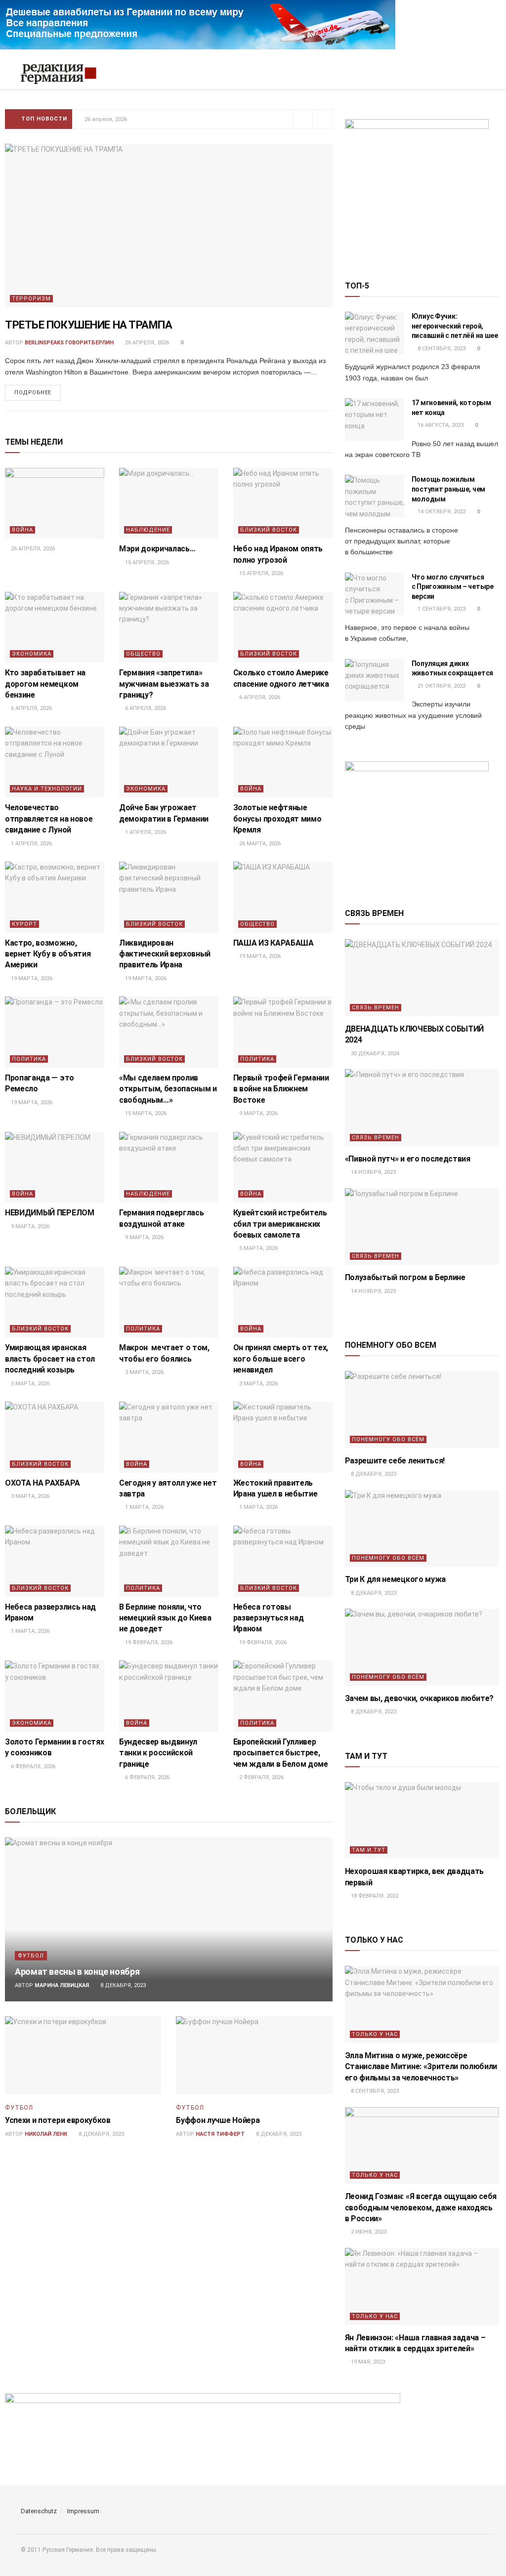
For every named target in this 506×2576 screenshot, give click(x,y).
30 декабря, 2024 (374, 1054)
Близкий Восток (269, 530)
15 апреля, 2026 (146, 562)
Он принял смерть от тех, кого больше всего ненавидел (281, 1359)
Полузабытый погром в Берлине (405, 1277)
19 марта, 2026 (31, 978)
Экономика (32, 654)
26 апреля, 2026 (146, 343)
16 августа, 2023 (440, 425)
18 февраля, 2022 (374, 1896)
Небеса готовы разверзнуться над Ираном (269, 1618)
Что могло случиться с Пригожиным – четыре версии (453, 587)
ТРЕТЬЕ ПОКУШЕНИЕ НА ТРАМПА (89, 325)
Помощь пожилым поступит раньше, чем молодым (448, 489)
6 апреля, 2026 (31, 708)
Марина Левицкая (62, 1985)
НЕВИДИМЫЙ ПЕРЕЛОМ (50, 1213)
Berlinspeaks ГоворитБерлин (69, 343)
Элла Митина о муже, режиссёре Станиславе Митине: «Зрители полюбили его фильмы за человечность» (421, 2067)
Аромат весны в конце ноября (77, 1972)
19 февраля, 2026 (148, 1642)
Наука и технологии (47, 789)
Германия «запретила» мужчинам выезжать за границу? (164, 684)
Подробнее (33, 393)
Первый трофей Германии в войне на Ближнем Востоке (281, 1089)
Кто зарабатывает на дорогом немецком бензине (45, 684)
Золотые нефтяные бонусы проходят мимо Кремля (277, 819)
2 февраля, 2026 (261, 1777)
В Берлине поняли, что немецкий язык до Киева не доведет (165, 1618)
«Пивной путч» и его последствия (408, 1159)
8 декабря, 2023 (122, 1985)
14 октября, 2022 (441, 512)
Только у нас (375, 2034)
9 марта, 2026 (258, 1113)
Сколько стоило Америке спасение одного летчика (158, 119)
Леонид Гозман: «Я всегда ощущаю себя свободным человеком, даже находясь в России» (421, 2207)
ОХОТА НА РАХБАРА (43, 1483)
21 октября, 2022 (441, 686)
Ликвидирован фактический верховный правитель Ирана (165, 954)
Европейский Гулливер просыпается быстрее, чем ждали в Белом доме (281, 1753)
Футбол (31, 1956)
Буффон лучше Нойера (218, 2120)
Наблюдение (148, 530)
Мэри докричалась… (157, 549)
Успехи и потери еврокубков (58, 2120)
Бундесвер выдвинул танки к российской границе (158, 1753)
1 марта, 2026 (144, 1507)
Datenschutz (39, 2511)
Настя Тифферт (220, 2134)
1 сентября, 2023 (441, 609)
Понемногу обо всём (388, 1439)
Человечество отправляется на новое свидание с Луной (49, 819)
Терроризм (31, 299)
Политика (29, 1059)
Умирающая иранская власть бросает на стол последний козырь (50, 1359)
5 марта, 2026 (258, 1248)
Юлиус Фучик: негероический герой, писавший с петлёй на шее (455, 326)
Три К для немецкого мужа (395, 1579)
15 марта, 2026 (145, 1113)
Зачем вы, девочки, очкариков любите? (419, 1698)
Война (22, 530)
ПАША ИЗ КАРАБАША (274, 943)
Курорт (24, 924)
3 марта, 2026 (144, 1372)
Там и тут (369, 1850)
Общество (143, 654)
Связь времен (376, 1008)
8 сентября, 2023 (441, 349)
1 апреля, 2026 (31, 844)
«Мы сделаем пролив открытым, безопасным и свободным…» (168, 1089)
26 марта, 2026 (259, 844)
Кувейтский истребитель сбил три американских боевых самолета (280, 1224)
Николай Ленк (46, 2134)
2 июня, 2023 (368, 2232)
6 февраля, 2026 (32, 1766)
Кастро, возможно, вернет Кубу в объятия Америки (48, 954)
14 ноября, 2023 (373, 1172)
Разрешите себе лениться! (395, 1461)
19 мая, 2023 (367, 2362)
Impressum (83, 2511)
